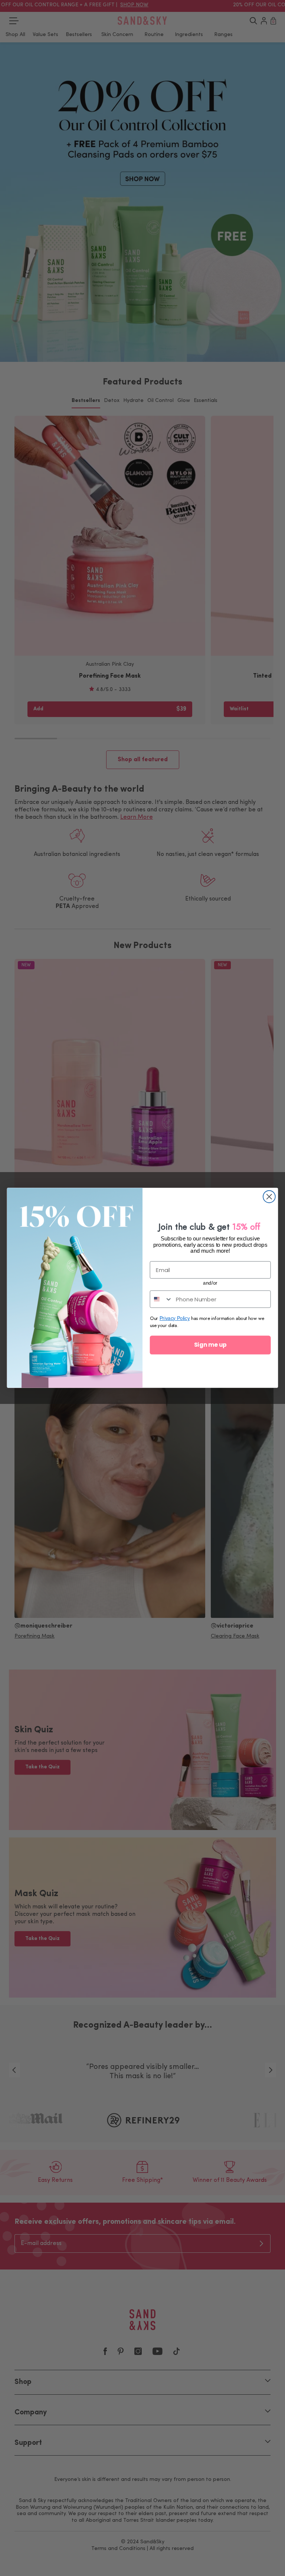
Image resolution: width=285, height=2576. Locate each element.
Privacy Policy (175, 1319)
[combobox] (161, 1299)
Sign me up (210, 1345)
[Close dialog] (269, 1197)
